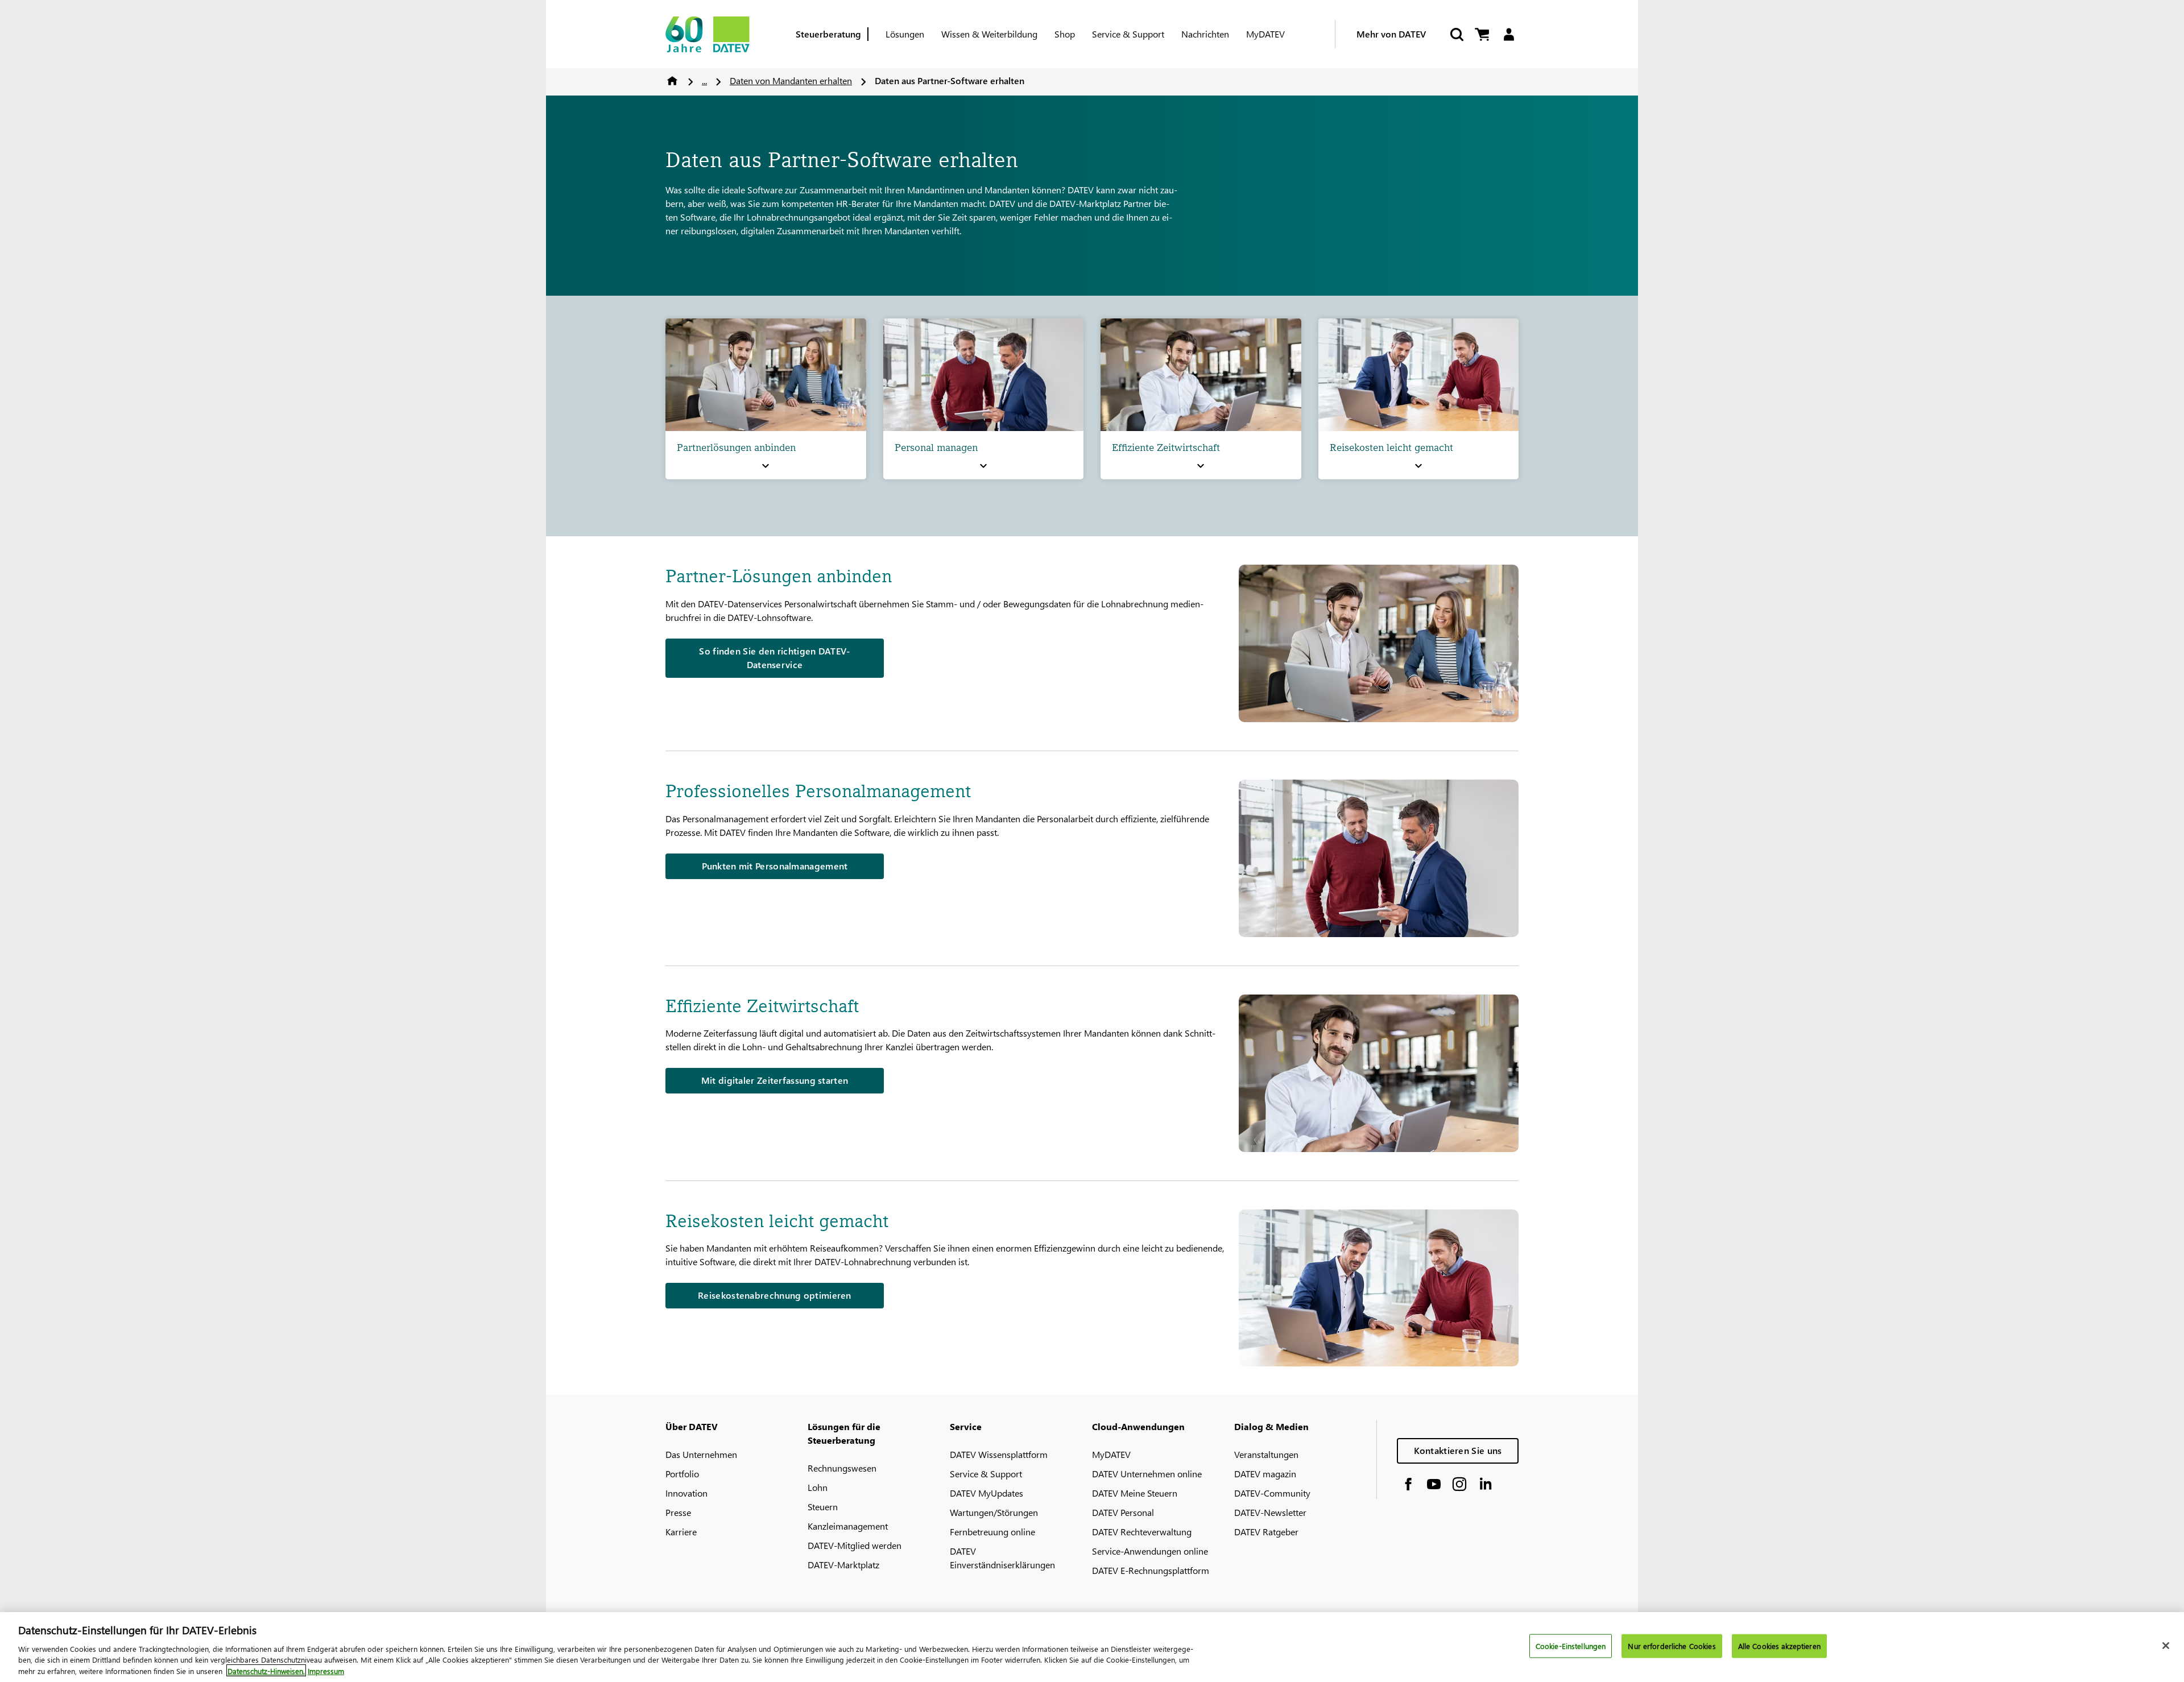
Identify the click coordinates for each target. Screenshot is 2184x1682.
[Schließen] (2166, 1646)
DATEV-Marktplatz (843, 1565)
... (704, 80)
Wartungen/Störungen (994, 1512)
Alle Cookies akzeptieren (1779, 1646)
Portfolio (682, 1474)
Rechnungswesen (842, 1468)
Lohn (818, 1487)
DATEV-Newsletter (1270, 1512)
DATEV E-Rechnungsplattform (1151, 1570)
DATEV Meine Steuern (1135, 1493)
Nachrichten (1205, 34)
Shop (1065, 34)
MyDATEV (1265, 34)
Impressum (326, 1670)
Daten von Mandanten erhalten (791, 80)
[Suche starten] (1456, 34)
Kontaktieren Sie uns (1458, 1450)
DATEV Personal (1123, 1512)
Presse (678, 1512)
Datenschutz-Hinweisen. (266, 1670)
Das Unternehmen (701, 1454)
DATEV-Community (1272, 1493)
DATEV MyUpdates (986, 1493)
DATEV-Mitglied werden (855, 1545)
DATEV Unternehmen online (1147, 1474)
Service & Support (1128, 34)
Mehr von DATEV (1391, 34)
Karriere (681, 1532)
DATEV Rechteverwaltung (1142, 1532)
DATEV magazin (1265, 1474)
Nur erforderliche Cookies (1672, 1646)
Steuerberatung (828, 34)
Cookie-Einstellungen (1571, 1646)
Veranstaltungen (1266, 1454)
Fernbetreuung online (992, 1532)
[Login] (1509, 34)
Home (672, 81)
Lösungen (905, 34)
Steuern (823, 1507)
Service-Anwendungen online (1150, 1551)
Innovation (686, 1493)
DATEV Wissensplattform (999, 1454)
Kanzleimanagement (848, 1526)
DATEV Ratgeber (1266, 1532)
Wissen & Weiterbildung (989, 34)
